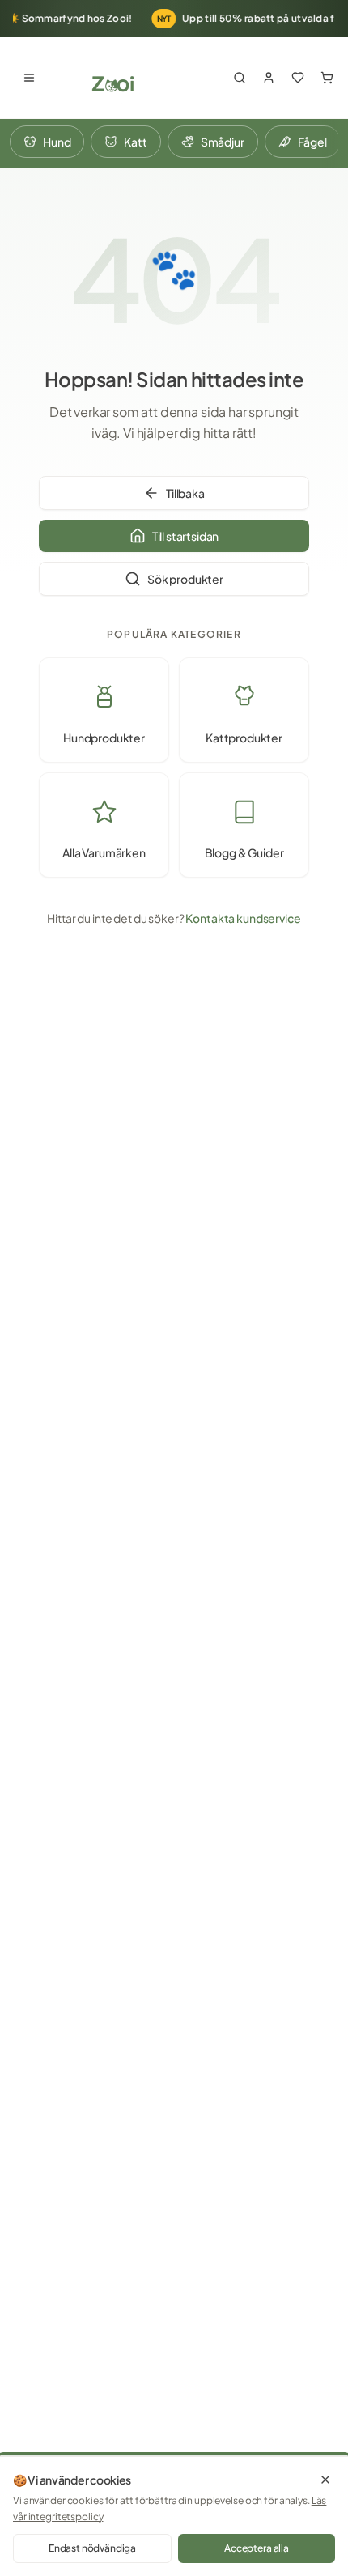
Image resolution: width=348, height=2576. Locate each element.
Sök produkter (185, 579)
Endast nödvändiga (92, 2548)
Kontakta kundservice (243, 918)
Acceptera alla (257, 2548)
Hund (57, 142)
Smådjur (223, 142)
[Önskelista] (298, 78)
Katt (135, 142)
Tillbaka (185, 493)
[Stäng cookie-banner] (325, 2480)
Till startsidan (186, 536)
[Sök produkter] (240, 78)
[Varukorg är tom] (327, 78)
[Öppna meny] (29, 78)
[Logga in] (269, 78)
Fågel (312, 142)
